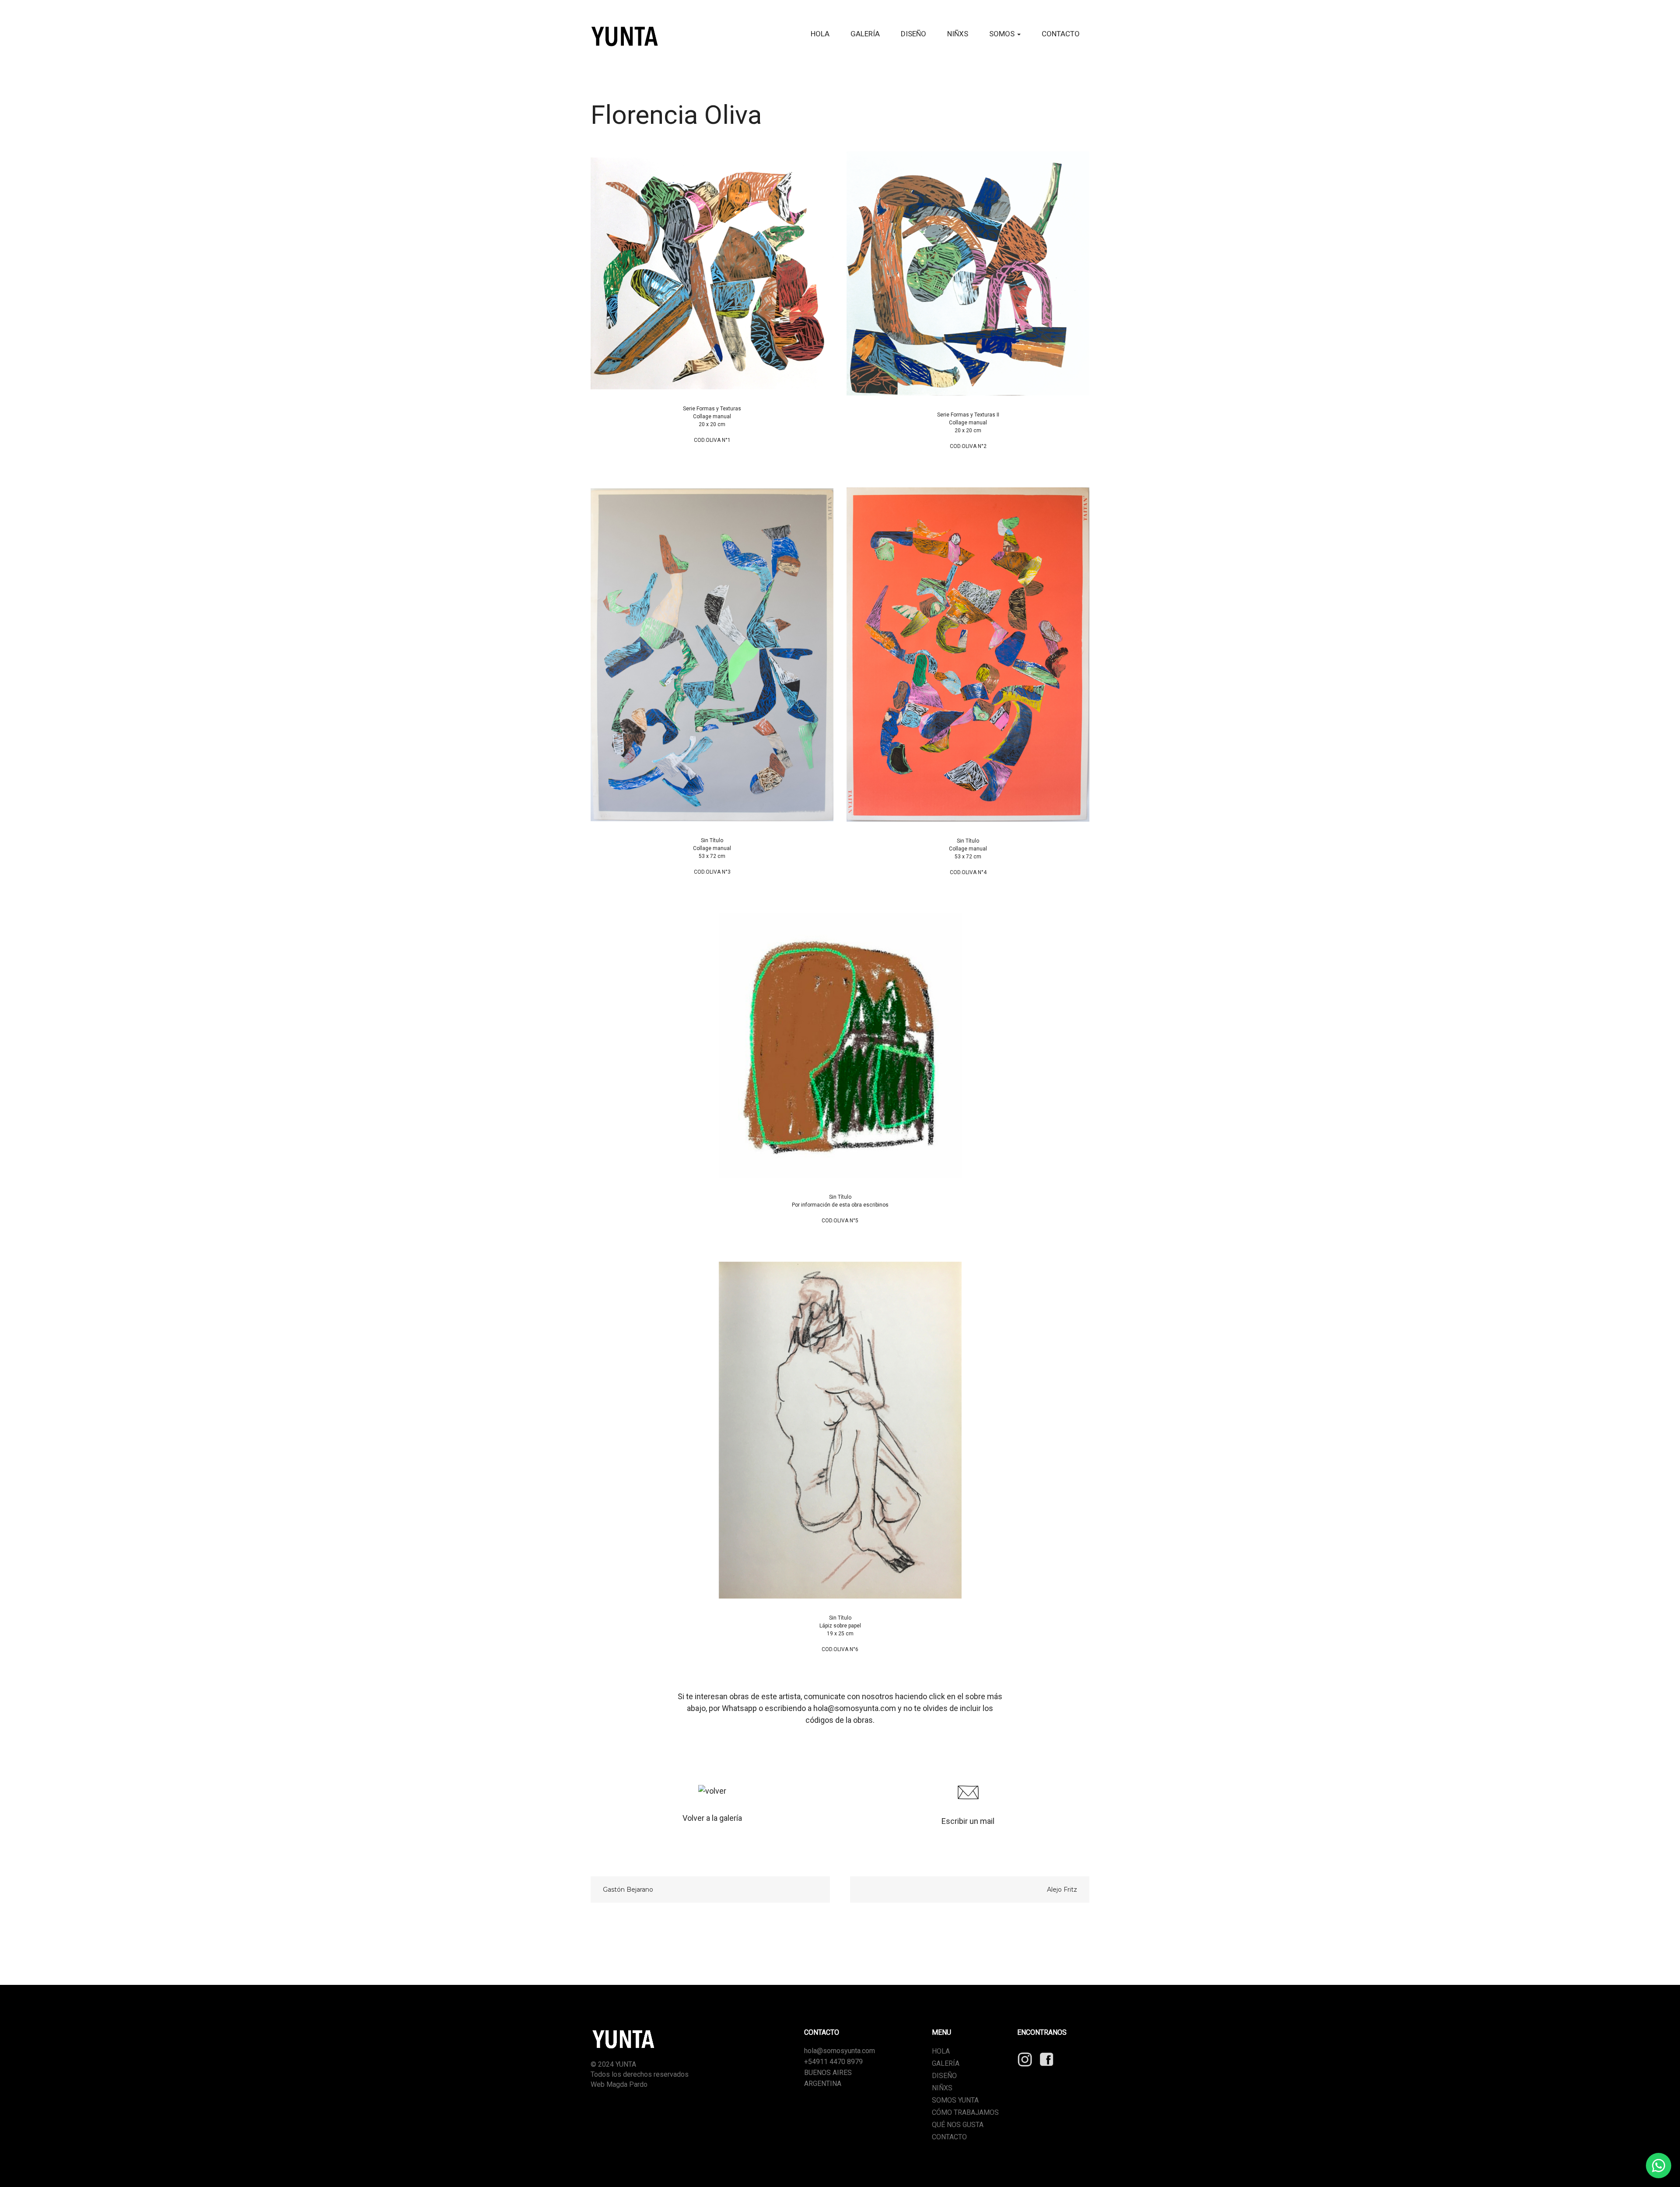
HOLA (820, 34)
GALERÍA (865, 34)
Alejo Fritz (1062, 1890)
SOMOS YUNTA (955, 2100)
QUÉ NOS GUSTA (958, 2125)
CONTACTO (1061, 34)
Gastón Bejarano (628, 1890)
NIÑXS (958, 34)
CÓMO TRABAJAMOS (965, 2112)
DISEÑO (913, 34)
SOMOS (1003, 34)
